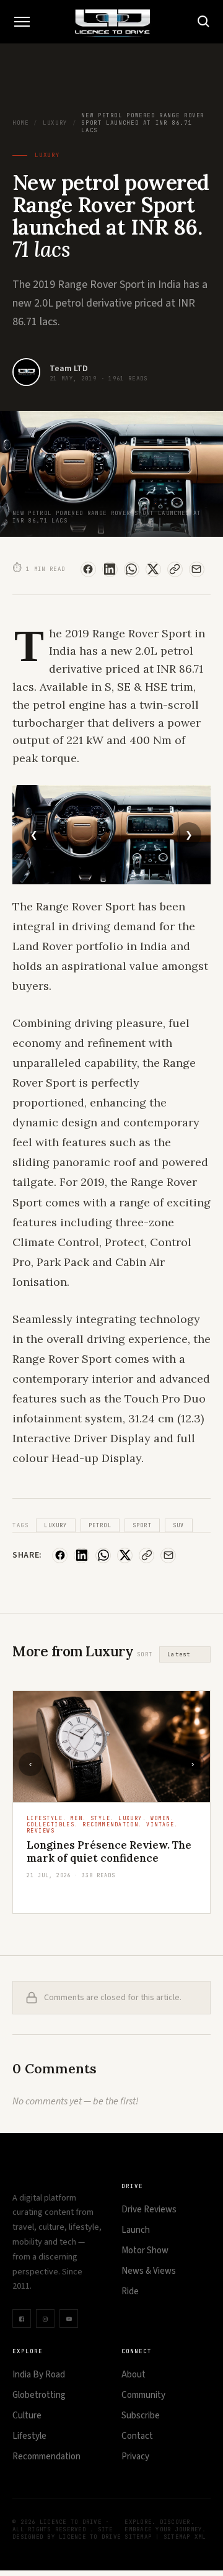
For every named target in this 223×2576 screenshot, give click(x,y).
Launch (136, 2230)
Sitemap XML (185, 2537)
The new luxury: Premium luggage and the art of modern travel (106, 1858)
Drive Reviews (149, 2210)
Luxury (55, 123)
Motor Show (145, 2251)
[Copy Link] (175, 569)
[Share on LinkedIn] (110, 569)
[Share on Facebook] (88, 569)
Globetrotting (39, 2395)
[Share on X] (153, 569)
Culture (27, 2416)
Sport (142, 1525)
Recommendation (46, 2457)
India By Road (39, 2375)
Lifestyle (29, 2436)
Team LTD (69, 369)
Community (143, 2395)
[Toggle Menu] (22, 22)
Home (20, 123)
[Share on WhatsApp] (132, 569)
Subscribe (141, 2416)
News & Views (149, 2271)
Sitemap (138, 2537)
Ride (130, 2291)
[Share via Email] (197, 569)
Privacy (135, 2457)
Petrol (100, 1525)
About (133, 2375)
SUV (179, 1525)
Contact (137, 2436)
